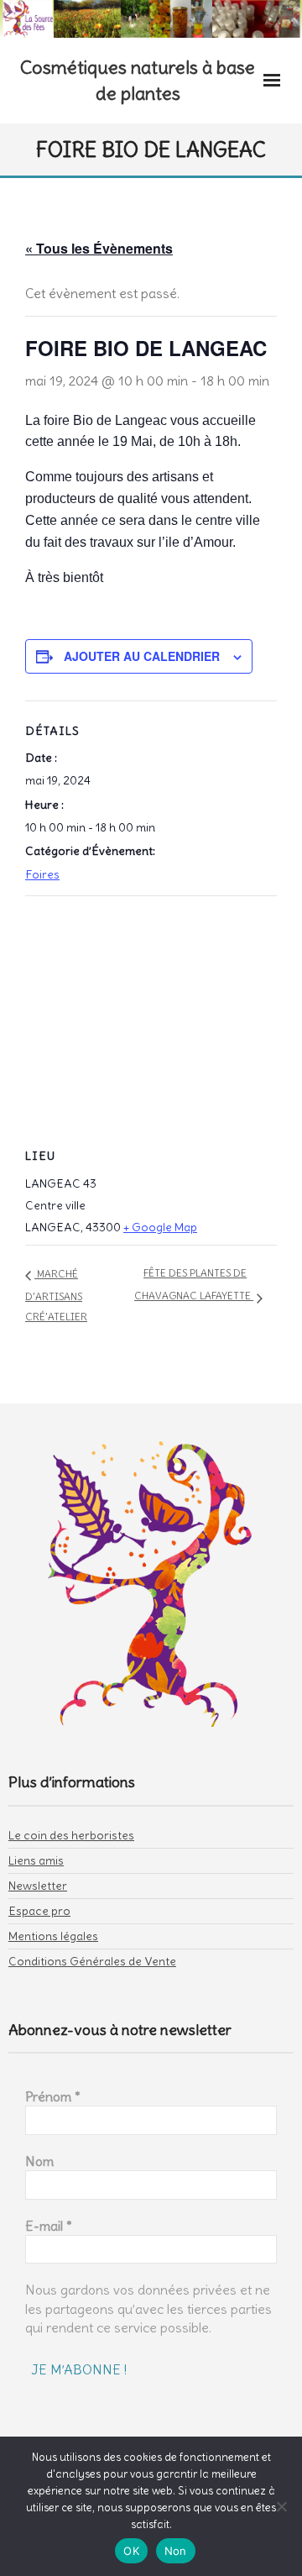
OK (131, 2551)
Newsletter (38, 1886)
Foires (42, 874)
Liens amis (36, 1860)
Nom (39, 2161)
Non (176, 2551)
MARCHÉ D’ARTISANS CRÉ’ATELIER (56, 1295)
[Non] (281, 2506)
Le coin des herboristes (71, 1835)
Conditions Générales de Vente (92, 1961)
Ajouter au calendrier (142, 656)
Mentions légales (53, 1936)
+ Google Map (160, 1227)
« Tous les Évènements (99, 248)
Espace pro (39, 1911)
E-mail (49, 2226)
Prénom (53, 2096)
